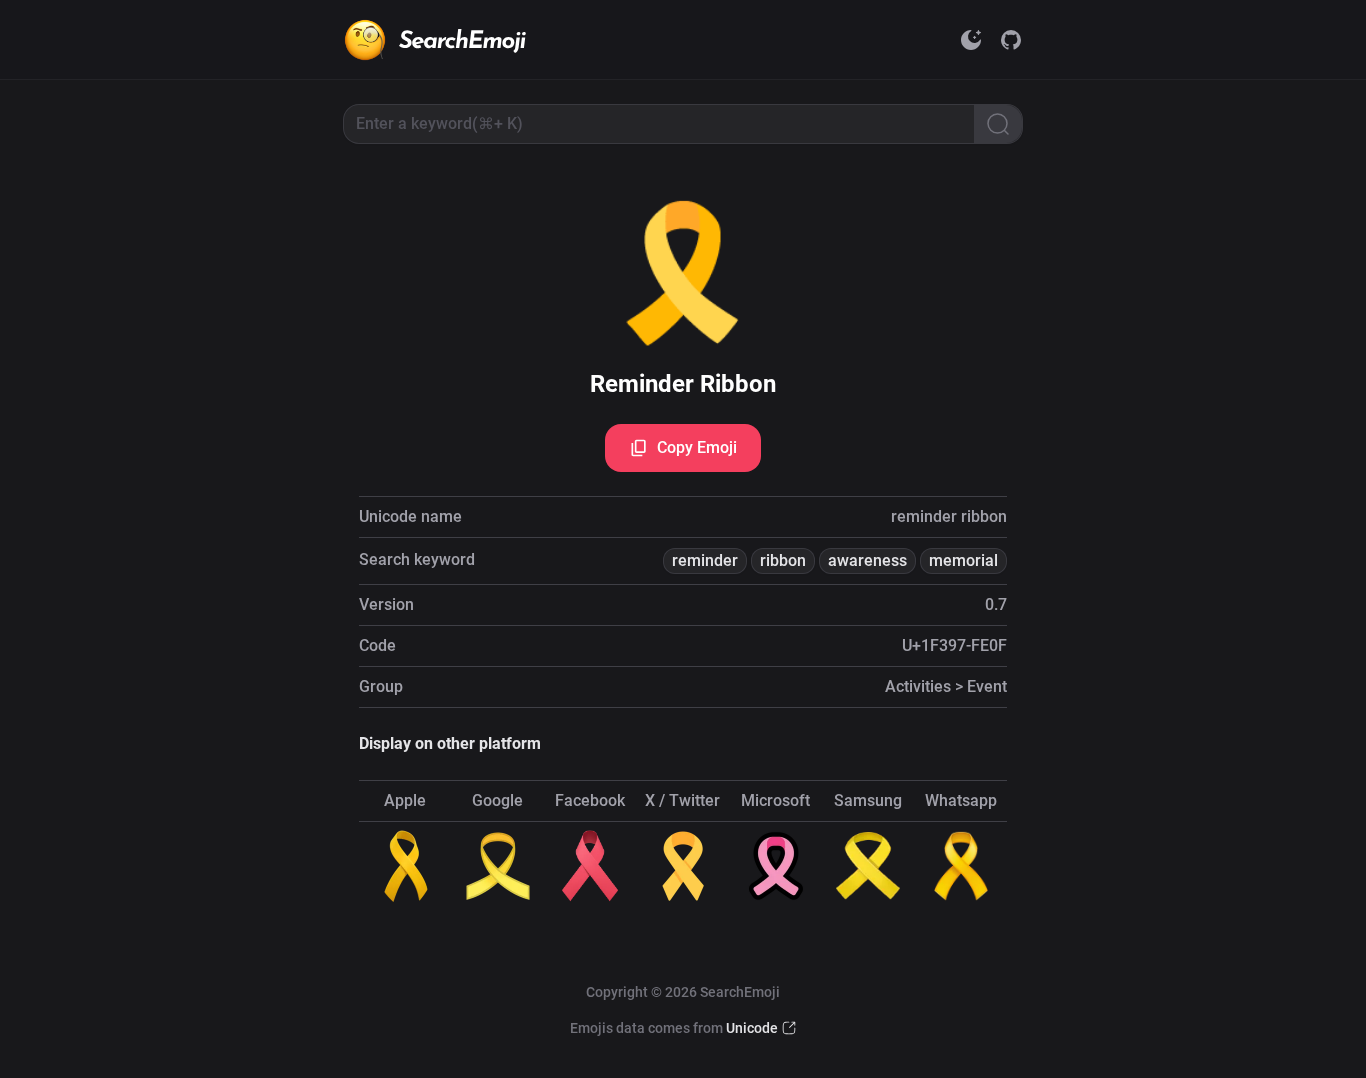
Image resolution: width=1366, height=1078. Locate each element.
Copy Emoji (697, 447)
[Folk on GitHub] (1011, 40)
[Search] (998, 124)
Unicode (752, 1028)
